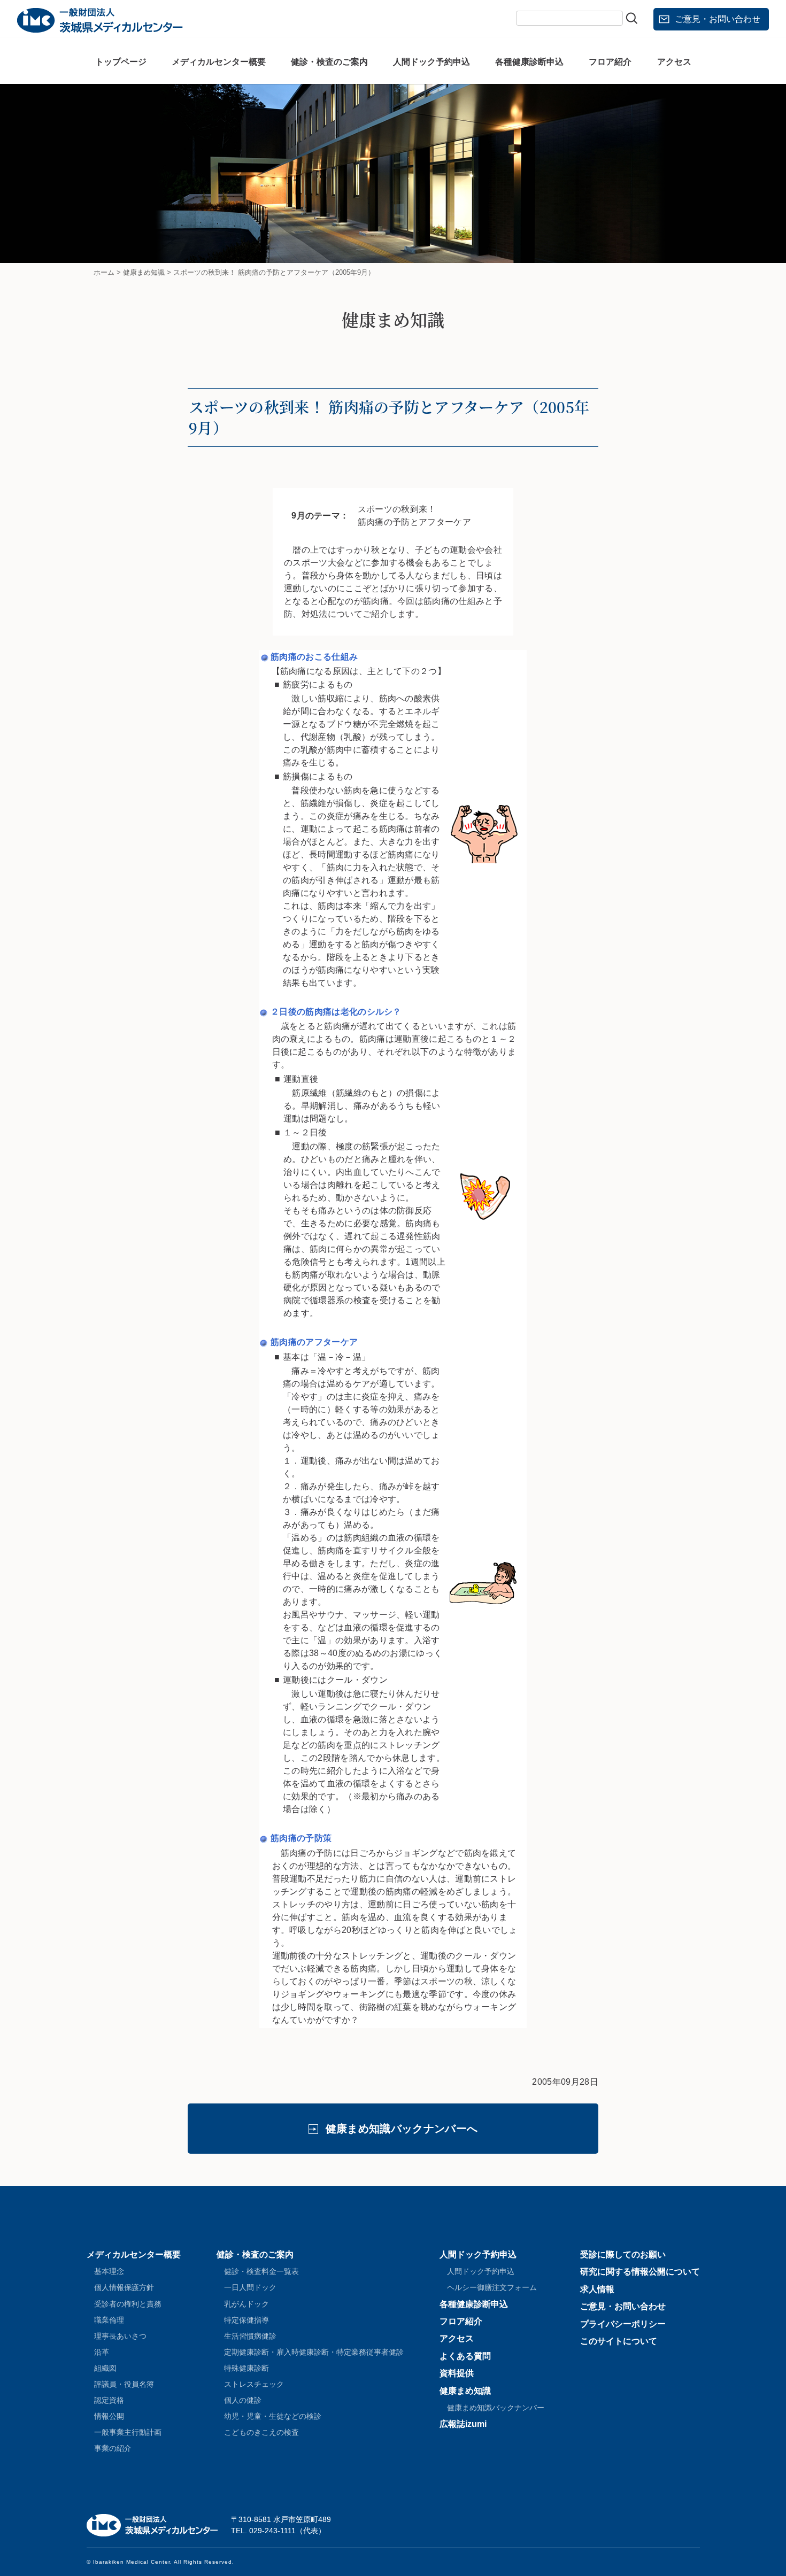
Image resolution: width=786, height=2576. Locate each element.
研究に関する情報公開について (640, 2272)
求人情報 (597, 2289)
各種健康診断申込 (529, 62)
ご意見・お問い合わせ (718, 19)
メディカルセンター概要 (219, 62)
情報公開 (109, 2416)
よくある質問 (465, 2356)
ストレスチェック (254, 2384)
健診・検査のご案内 (329, 62)
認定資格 (109, 2400)
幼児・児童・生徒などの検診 (273, 2416)
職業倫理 (109, 2320)
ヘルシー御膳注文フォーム (492, 2287)
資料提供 (457, 2373)
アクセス (674, 62)
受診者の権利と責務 (128, 2304)
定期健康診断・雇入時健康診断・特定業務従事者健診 (314, 2352)
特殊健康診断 (246, 2368)
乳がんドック (246, 2304)
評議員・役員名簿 (124, 2384)
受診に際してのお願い (623, 2254)
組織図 (105, 2368)
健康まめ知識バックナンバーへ (402, 2129)
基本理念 (109, 2271)
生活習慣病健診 (250, 2336)
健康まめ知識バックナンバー (496, 2408)
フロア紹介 (610, 62)
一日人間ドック (250, 2287)
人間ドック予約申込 (431, 62)
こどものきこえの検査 (261, 2432)
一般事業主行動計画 (128, 2432)
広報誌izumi (463, 2424)
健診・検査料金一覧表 (261, 2271)
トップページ (121, 62)
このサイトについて (619, 2341)
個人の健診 (243, 2400)
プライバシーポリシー (623, 2324)
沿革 (102, 2352)
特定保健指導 (246, 2320)
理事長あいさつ (120, 2336)
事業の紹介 (113, 2448)
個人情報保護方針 (124, 2287)
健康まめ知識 (465, 2391)
